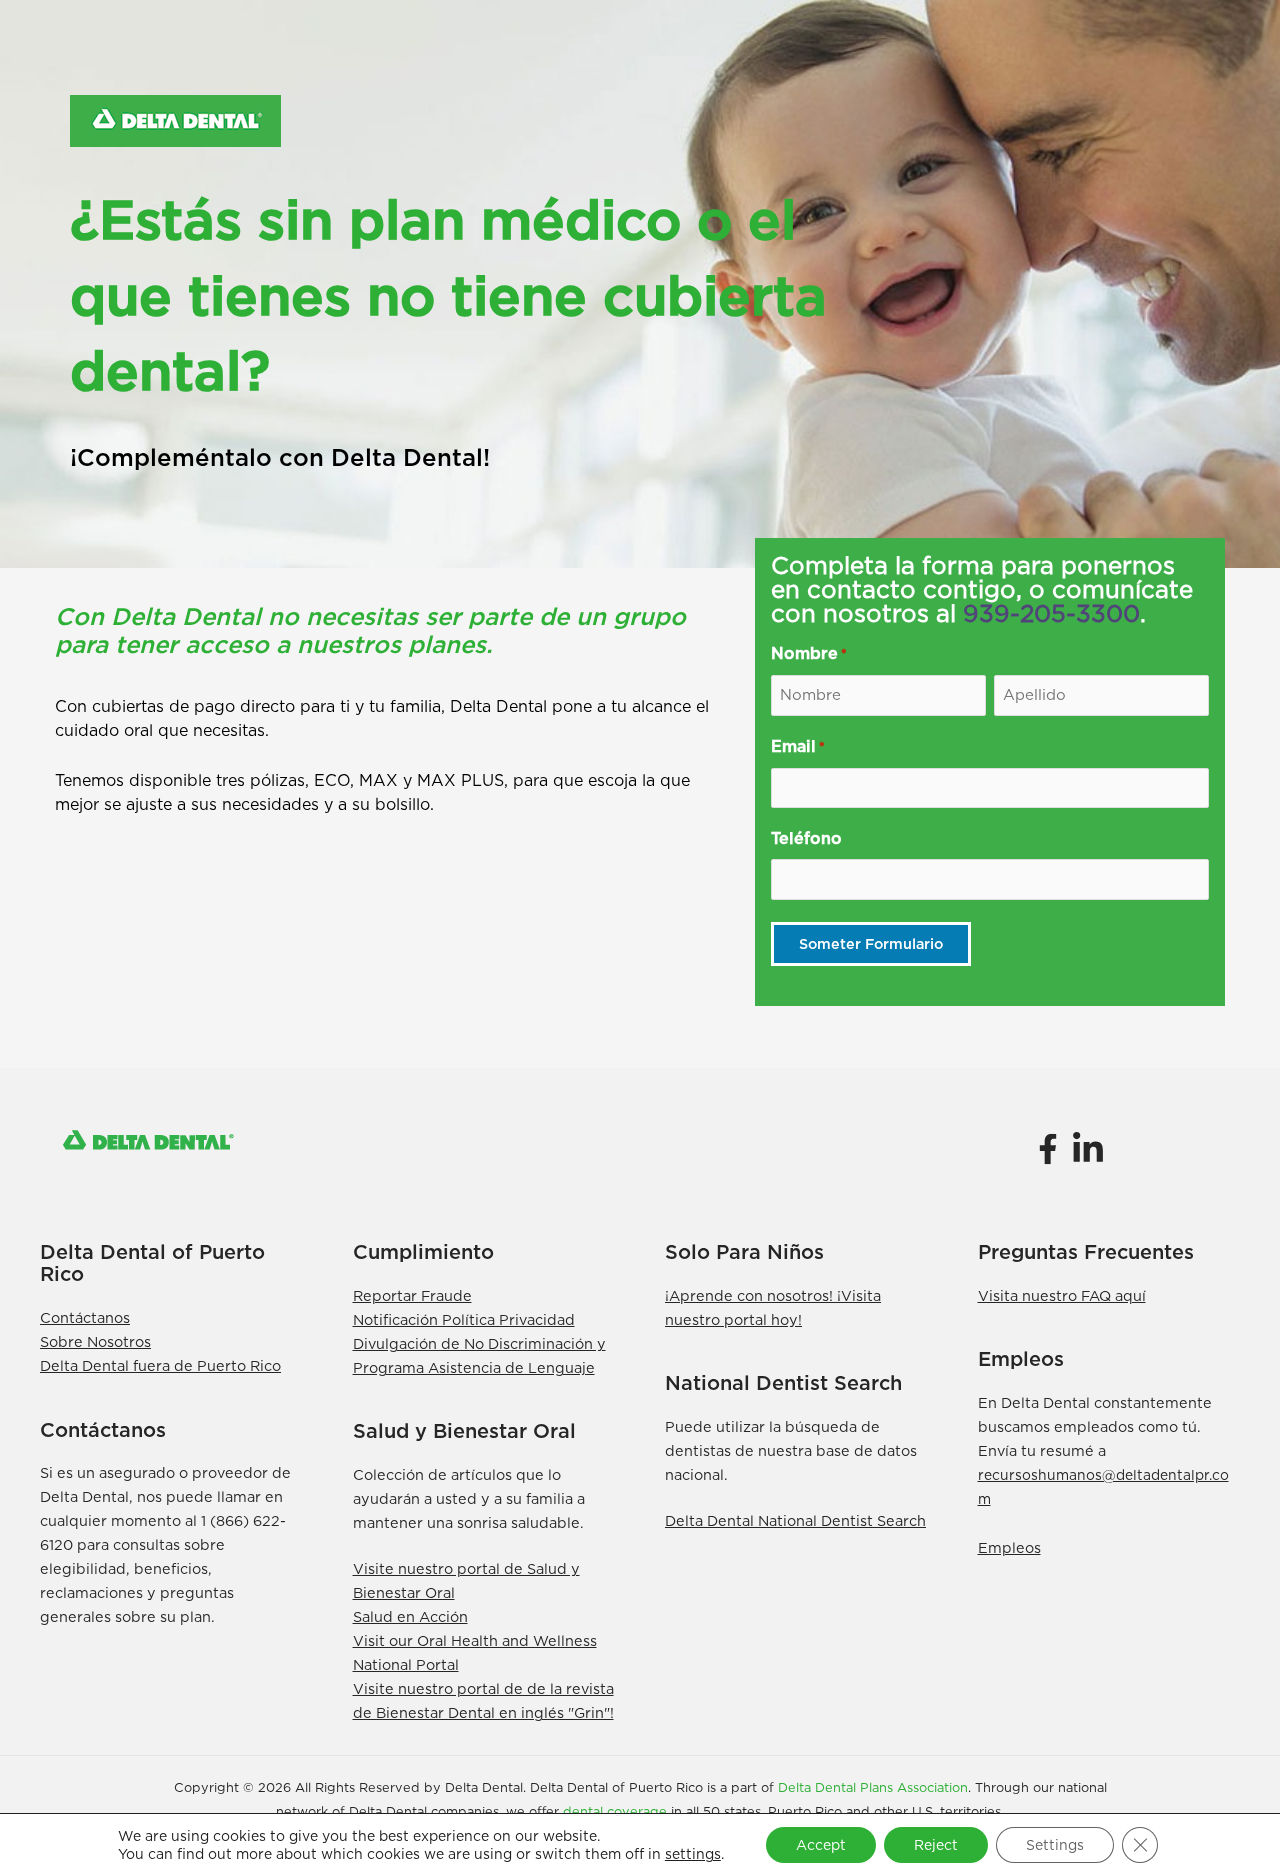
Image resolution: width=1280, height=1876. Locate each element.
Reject (936, 1845)
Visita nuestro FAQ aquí (1062, 1295)
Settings (1055, 1845)
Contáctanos (85, 1317)
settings (693, 1854)
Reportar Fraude (412, 1295)
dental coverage (615, 1811)
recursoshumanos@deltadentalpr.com (1103, 1487)
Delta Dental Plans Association (873, 1787)
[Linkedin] (1088, 1149)
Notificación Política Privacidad (464, 1319)
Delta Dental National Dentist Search (795, 1520)
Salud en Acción (410, 1616)
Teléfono (806, 838)
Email (798, 746)
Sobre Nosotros (95, 1341)
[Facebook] (1047, 1149)
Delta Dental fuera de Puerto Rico (160, 1365)
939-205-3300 (1051, 613)
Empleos (1009, 1547)
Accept (821, 1845)
